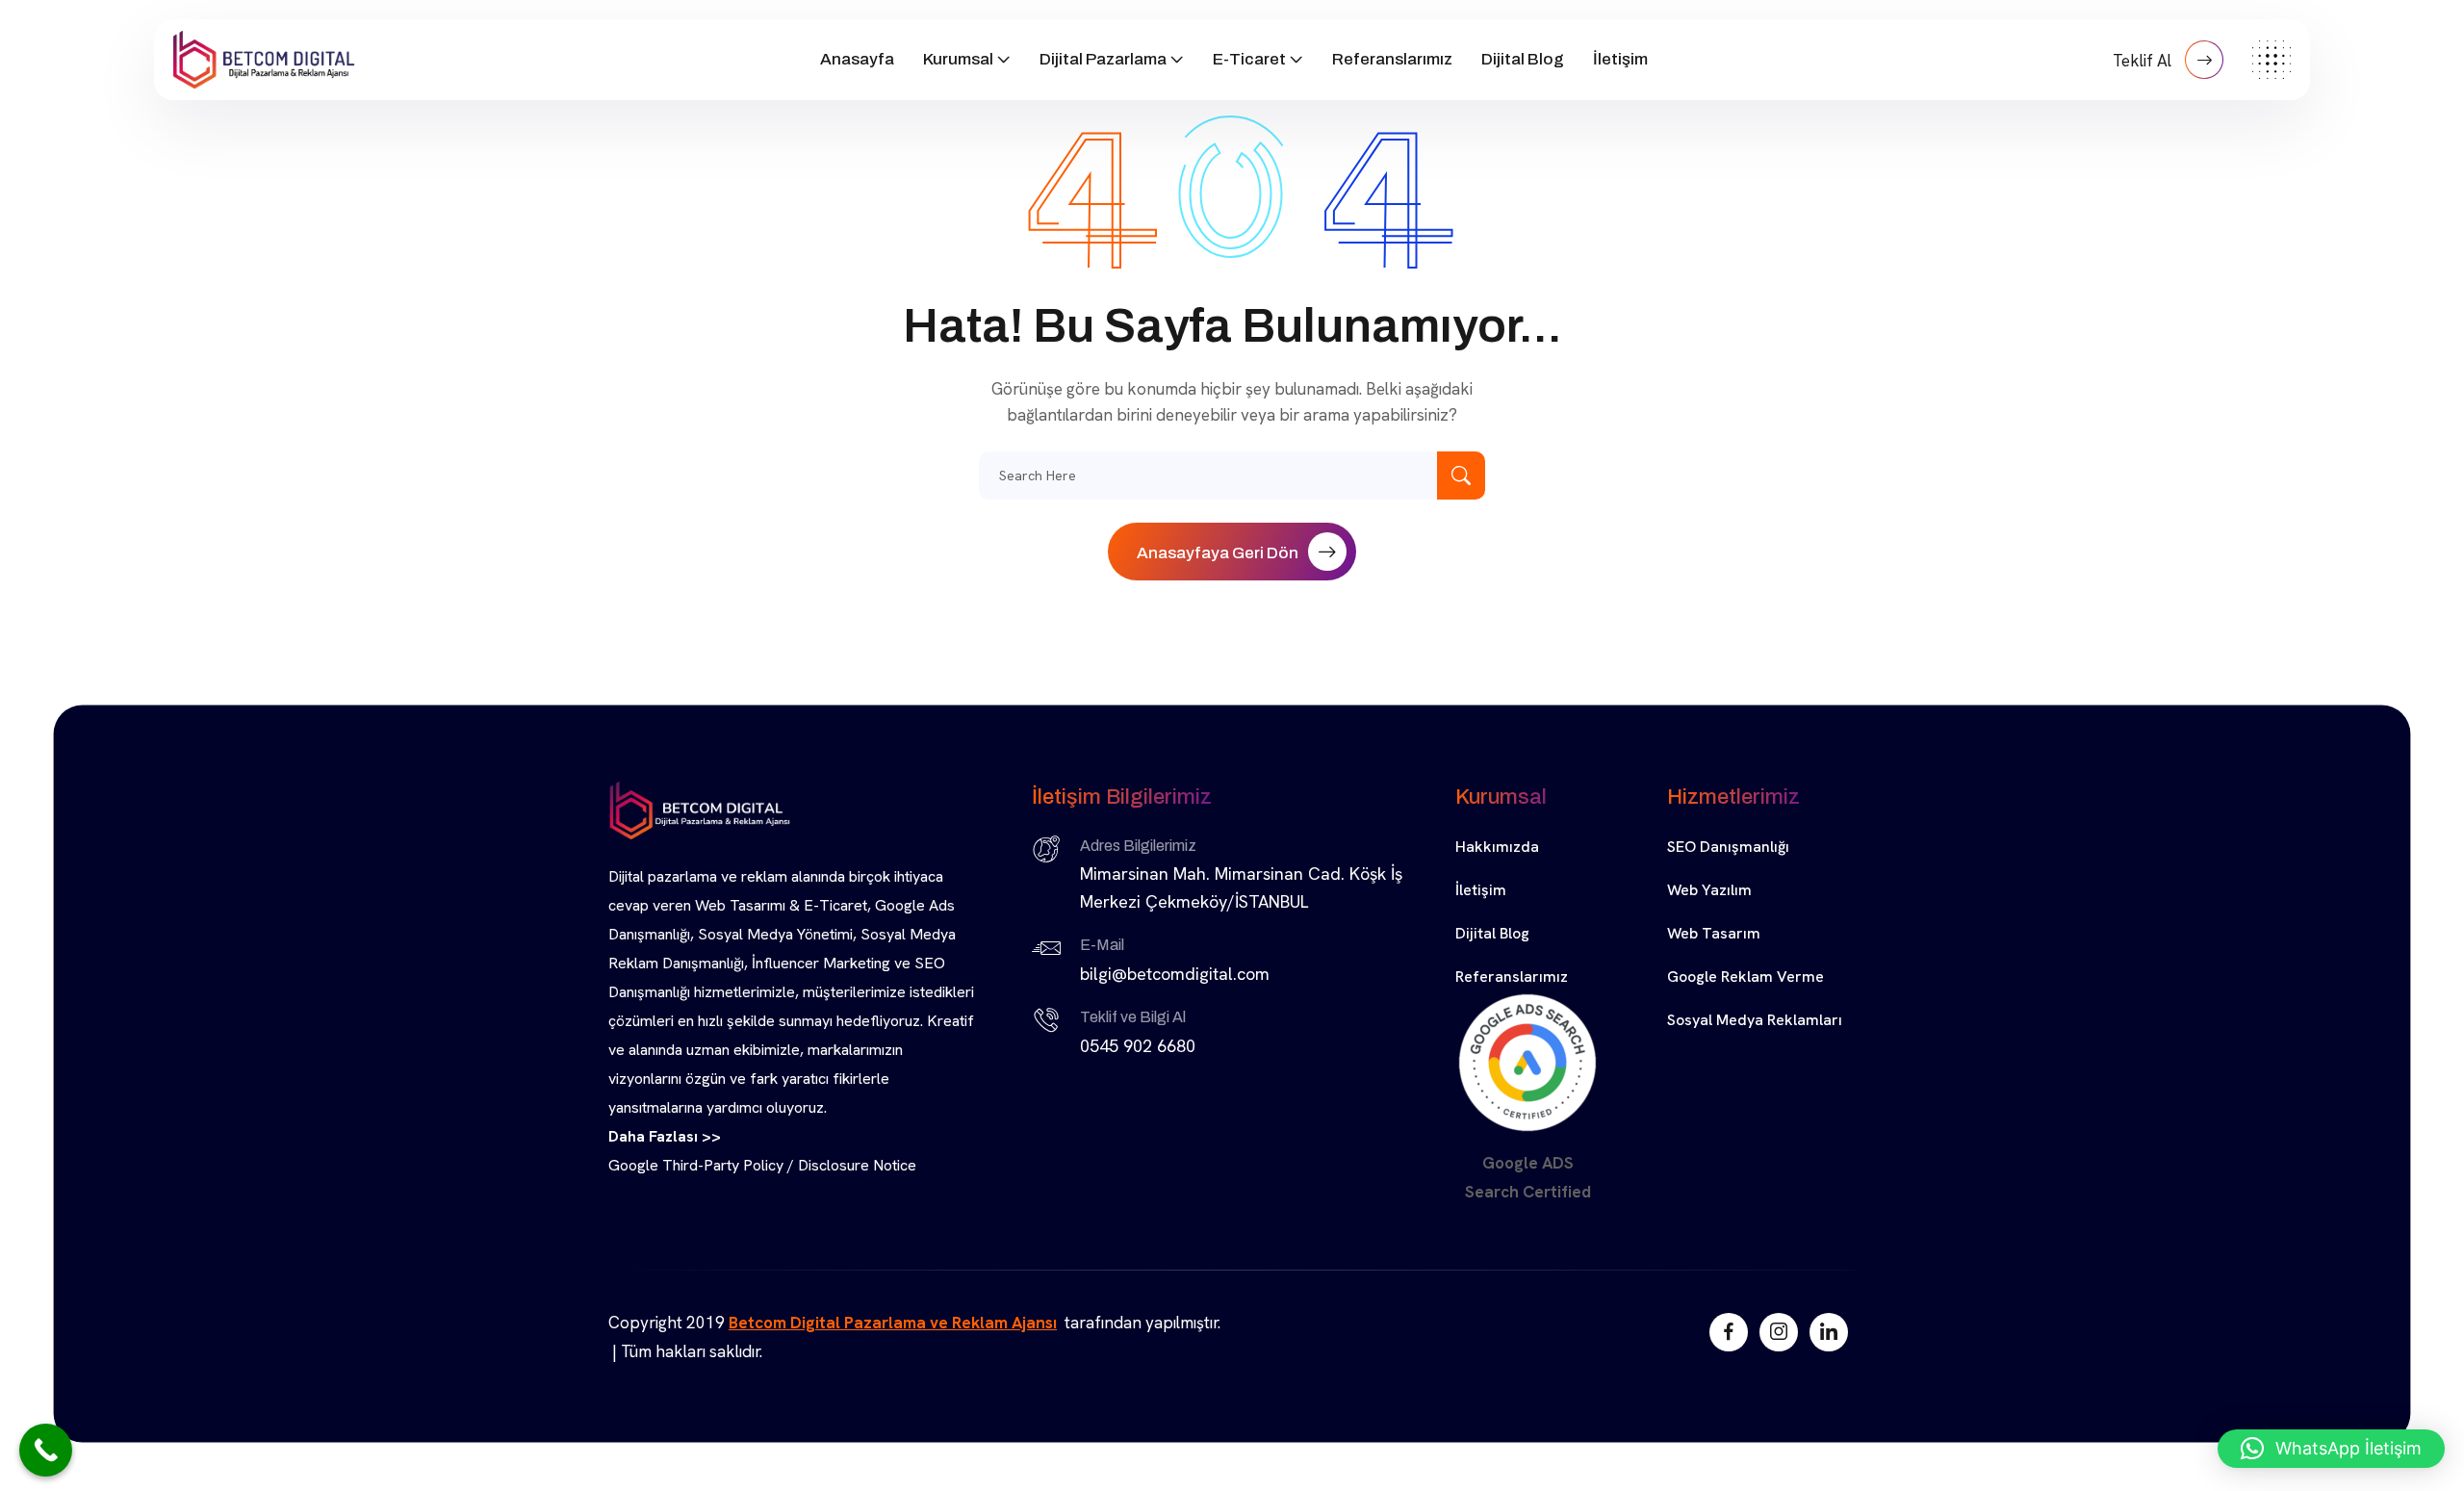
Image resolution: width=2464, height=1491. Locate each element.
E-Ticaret (1249, 59)
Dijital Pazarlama (1103, 59)
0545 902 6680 (1138, 1046)
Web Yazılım (1709, 890)
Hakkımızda (1497, 847)
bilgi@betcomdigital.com (1175, 974)
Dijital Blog (1523, 59)
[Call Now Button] (46, 1450)
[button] (2331, 1449)
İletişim (1620, 59)
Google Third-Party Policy (696, 1165)
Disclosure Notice (857, 1165)
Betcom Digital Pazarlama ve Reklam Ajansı (893, 1323)
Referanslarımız (1392, 59)
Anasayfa (857, 59)
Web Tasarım (1714, 933)
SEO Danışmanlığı (1728, 847)
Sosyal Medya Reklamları (1755, 1020)
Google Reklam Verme (1745, 977)
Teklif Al (2144, 61)
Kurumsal (958, 59)
